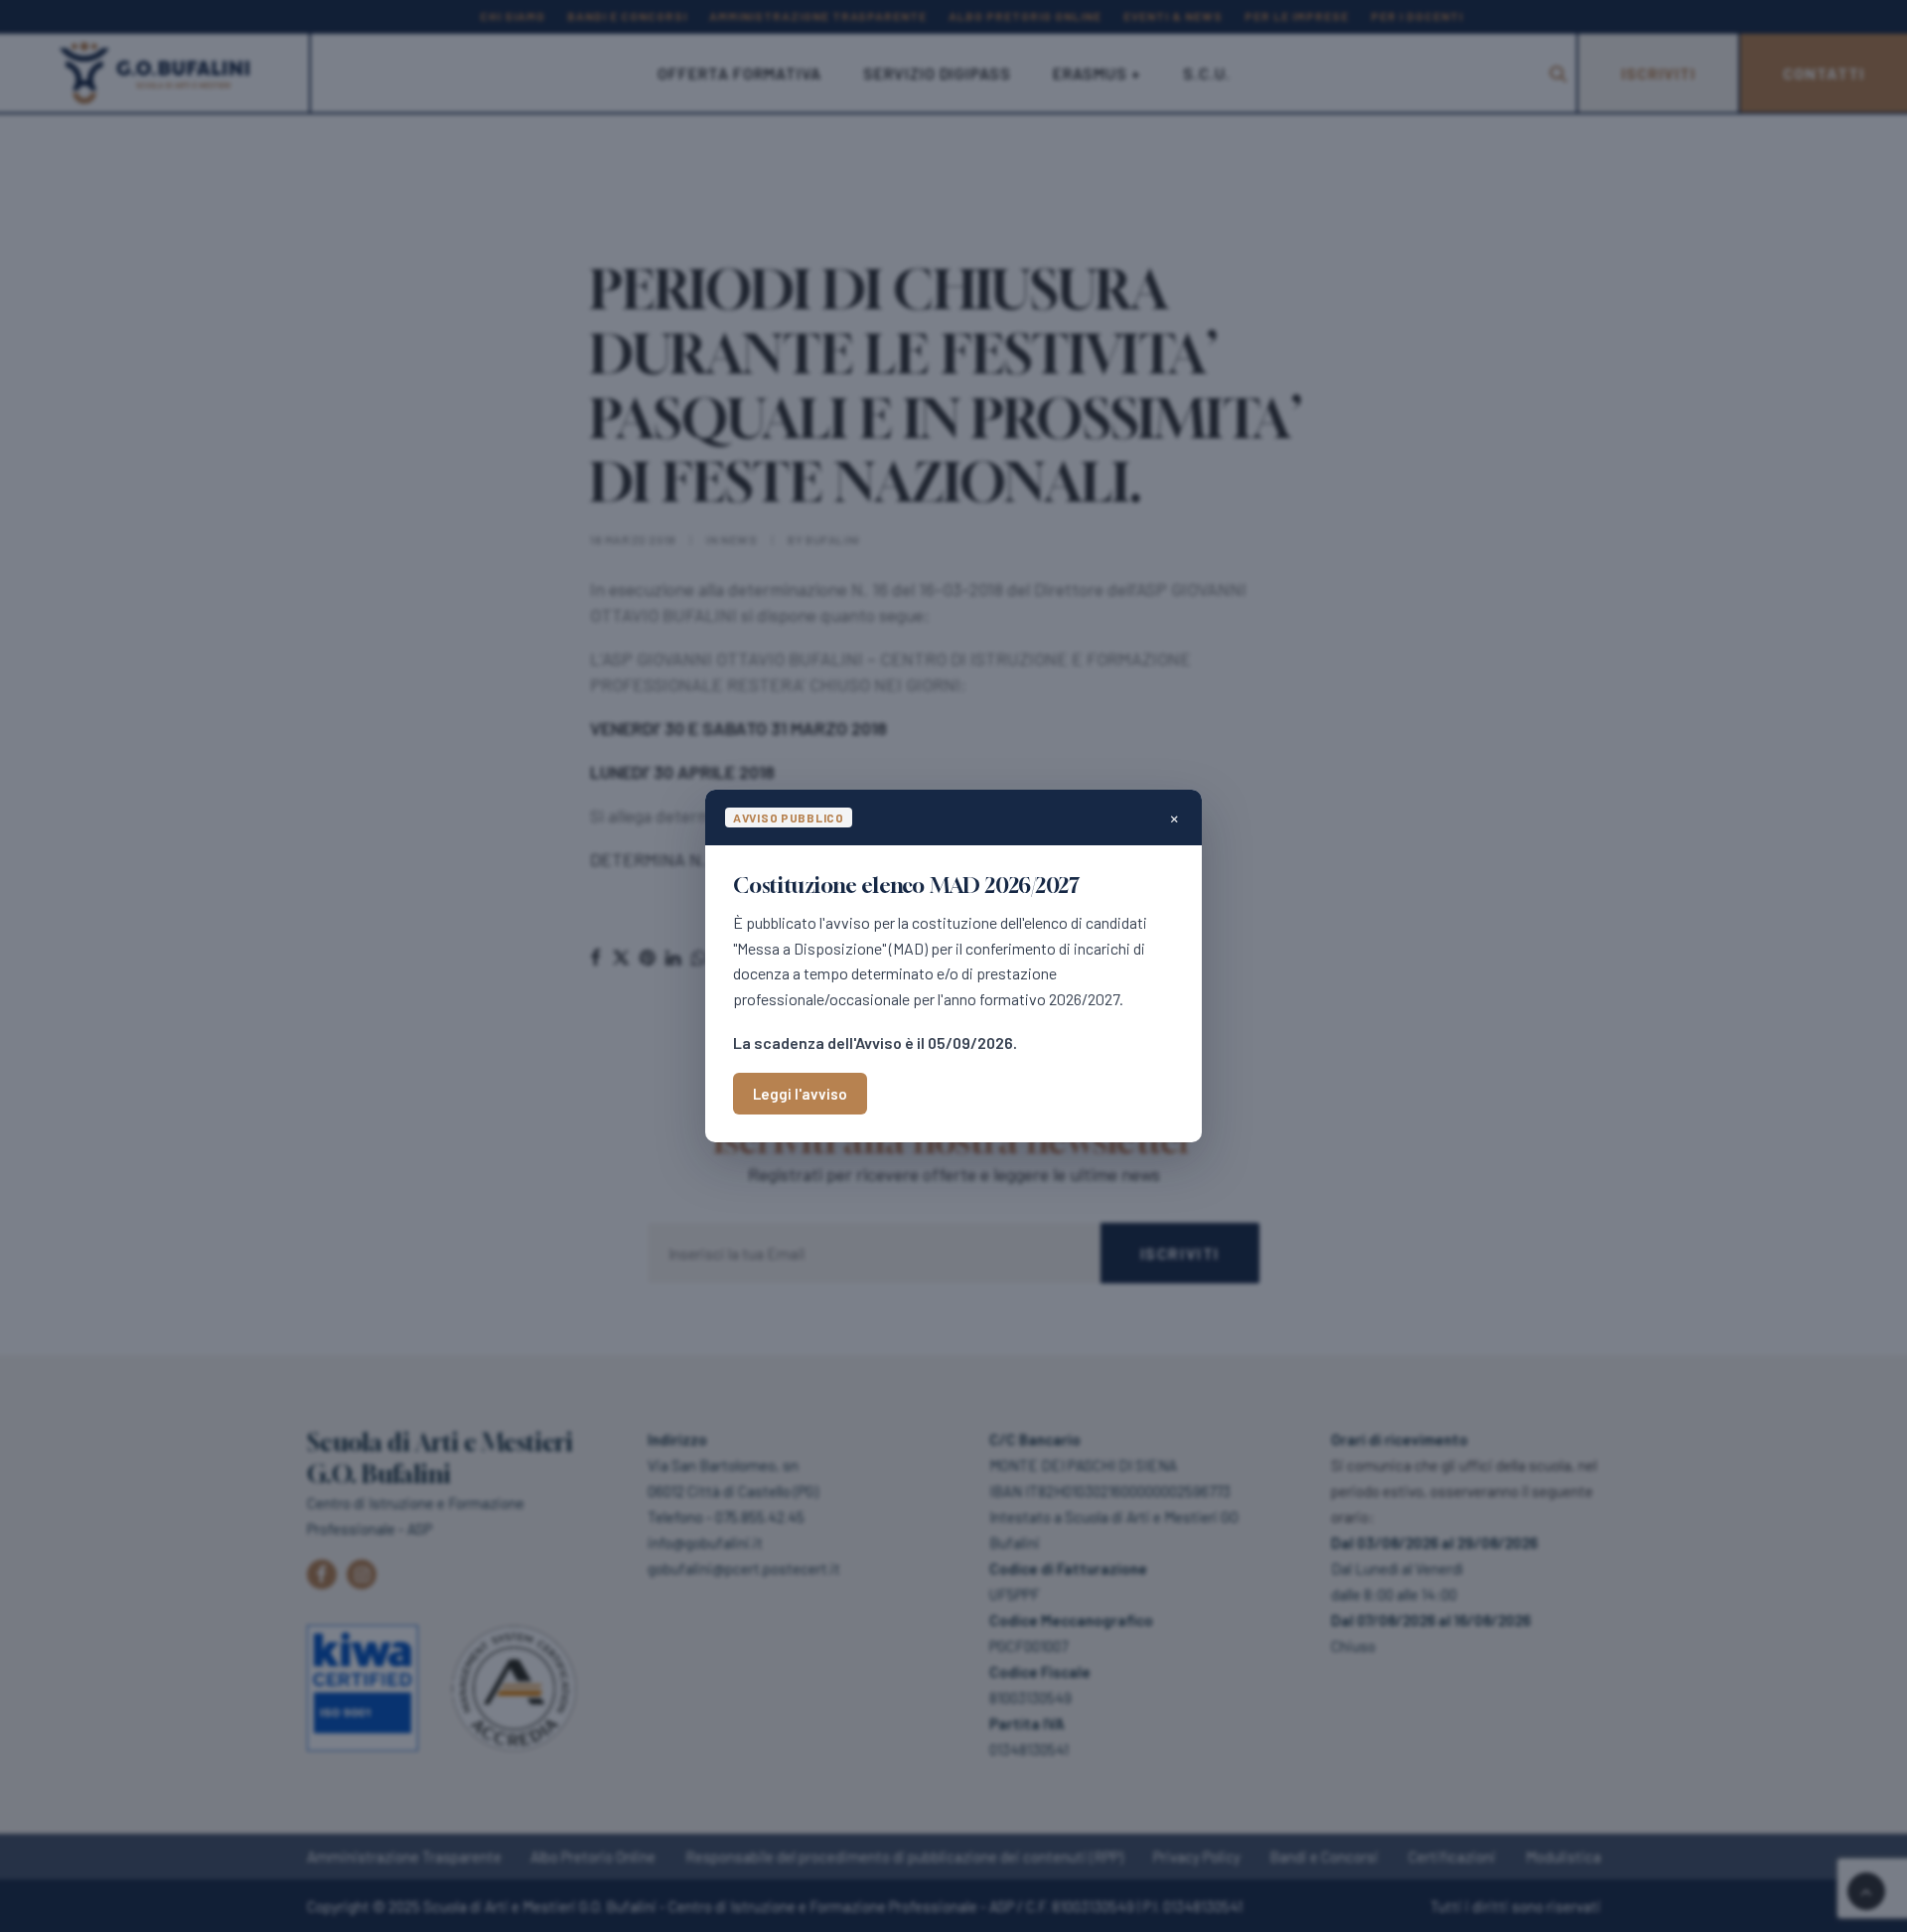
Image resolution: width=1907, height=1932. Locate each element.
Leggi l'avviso (800, 1094)
